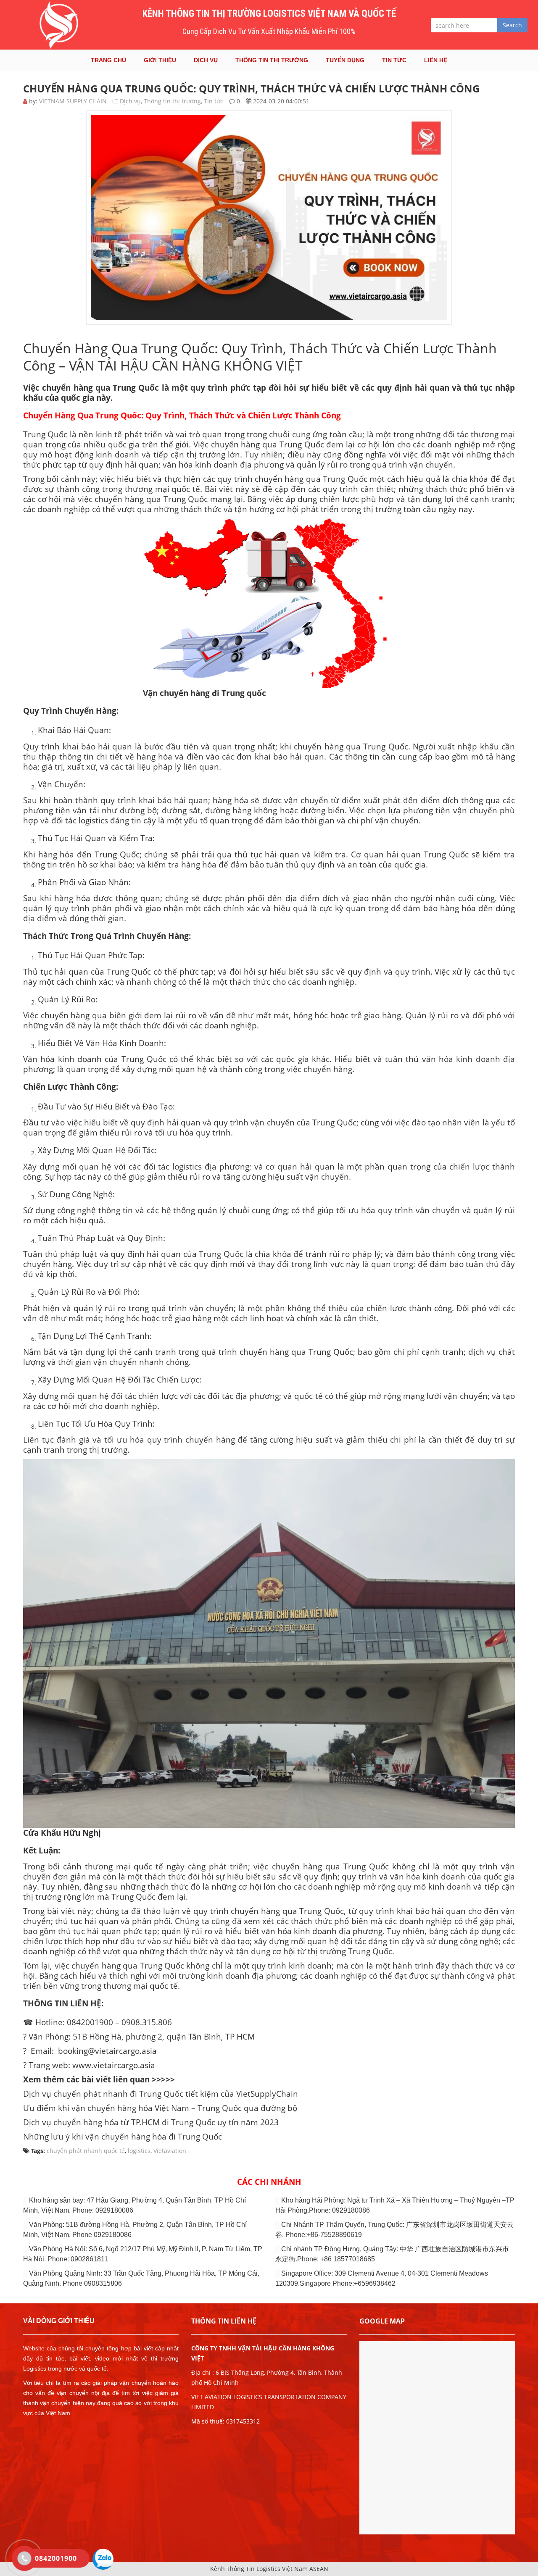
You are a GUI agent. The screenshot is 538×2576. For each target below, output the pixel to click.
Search (512, 25)
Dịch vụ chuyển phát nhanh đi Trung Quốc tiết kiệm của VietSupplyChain (161, 2094)
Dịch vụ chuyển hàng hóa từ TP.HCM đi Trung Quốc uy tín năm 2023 (151, 2122)
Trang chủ (108, 60)
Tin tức (394, 60)
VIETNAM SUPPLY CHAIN (73, 101)
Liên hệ (436, 60)
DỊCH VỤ (206, 60)
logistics (139, 2151)
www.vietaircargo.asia (114, 2065)
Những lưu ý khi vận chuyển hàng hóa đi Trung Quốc (123, 2136)
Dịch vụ (130, 101)
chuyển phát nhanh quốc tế (86, 2151)
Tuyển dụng (345, 60)
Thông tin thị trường (272, 60)
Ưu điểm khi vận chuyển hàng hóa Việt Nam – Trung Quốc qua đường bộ (160, 2108)
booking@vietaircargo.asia (107, 2051)
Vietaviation (170, 2151)
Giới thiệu (160, 60)
